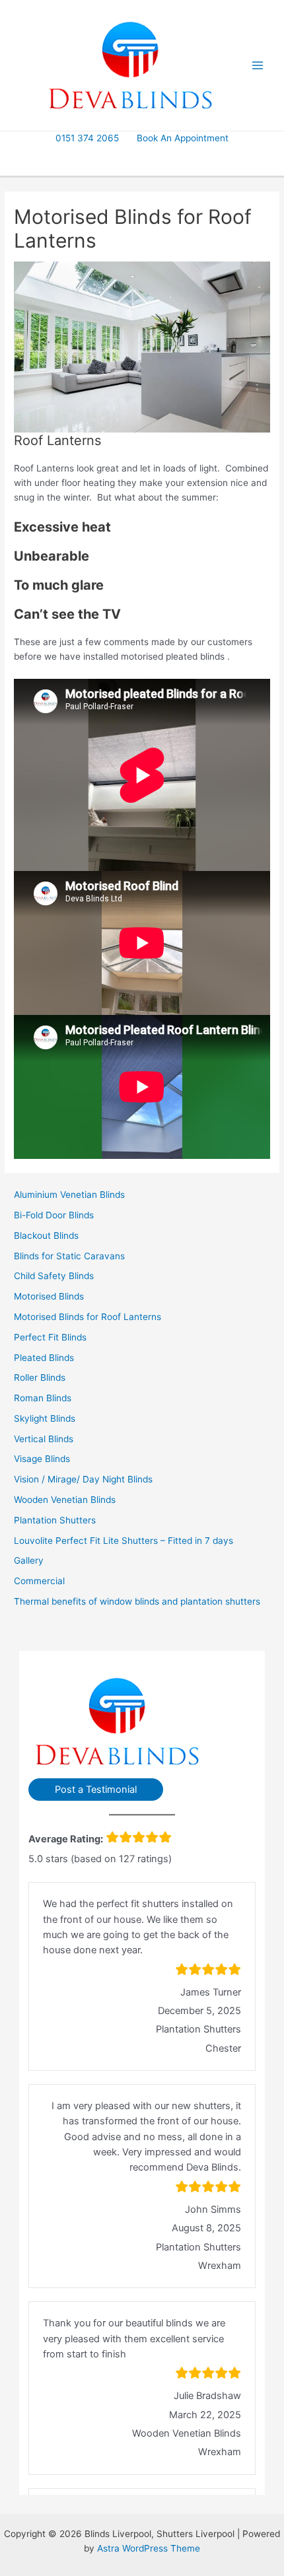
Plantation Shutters (55, 1520)
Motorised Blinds (49, 1296)
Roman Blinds (43, 1398)
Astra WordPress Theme (149, 2548)
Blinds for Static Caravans (69, 1256)
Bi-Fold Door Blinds (54, 1215)
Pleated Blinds (44, 1358)
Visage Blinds (42, 1459)
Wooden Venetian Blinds (65, 1500)
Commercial (39, 1581)
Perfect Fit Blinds (50, 1337)
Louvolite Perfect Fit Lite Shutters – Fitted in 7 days (124, 1541)
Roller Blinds (40, 1377)
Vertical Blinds (44, 1439)
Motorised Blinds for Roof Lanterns (88, 1317)
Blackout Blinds (46, 1236)
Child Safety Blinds (54, 1276)
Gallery (29, 1560)
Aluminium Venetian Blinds (69, 1195)
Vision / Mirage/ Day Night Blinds (83, 1479)
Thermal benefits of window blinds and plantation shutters (137, 1601)
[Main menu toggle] (258, 66)
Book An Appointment (183, 138)
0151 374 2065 (87, 138)
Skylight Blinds (45, 1418)
